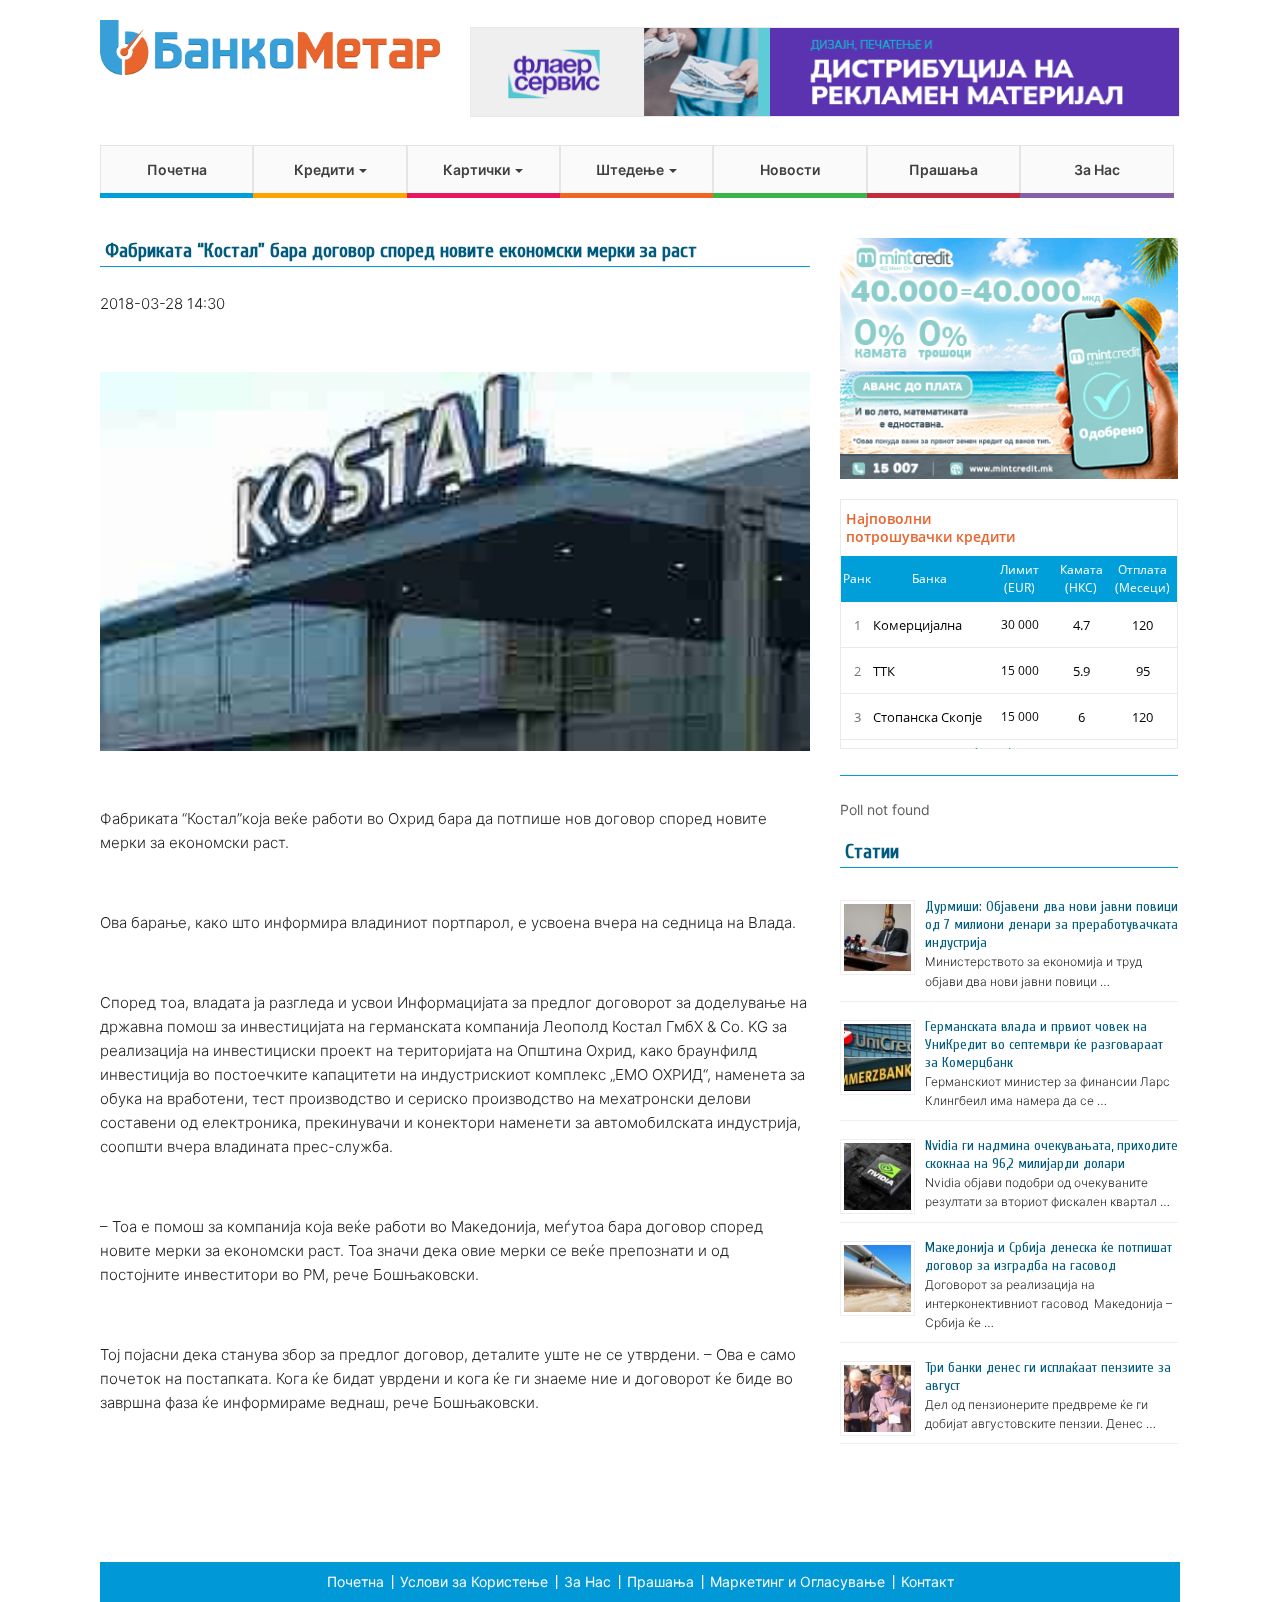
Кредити (325, 169)
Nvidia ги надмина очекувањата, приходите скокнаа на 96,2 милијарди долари (1051, 1154)
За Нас (1097, 169)
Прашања (943, 169)
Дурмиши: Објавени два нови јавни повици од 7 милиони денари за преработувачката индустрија (1051, 924)
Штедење (631, 169)
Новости (790, 169)
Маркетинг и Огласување (797, 1581)
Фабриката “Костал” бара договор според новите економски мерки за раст (401, 250)
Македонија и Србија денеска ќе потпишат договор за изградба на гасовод (1048, 1256)
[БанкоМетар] (270, 47)
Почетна (177, 169)
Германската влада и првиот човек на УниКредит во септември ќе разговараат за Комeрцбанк (1044, 1044)
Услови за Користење (474, 1581)
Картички (478, 169)
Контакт (927, 1581)
